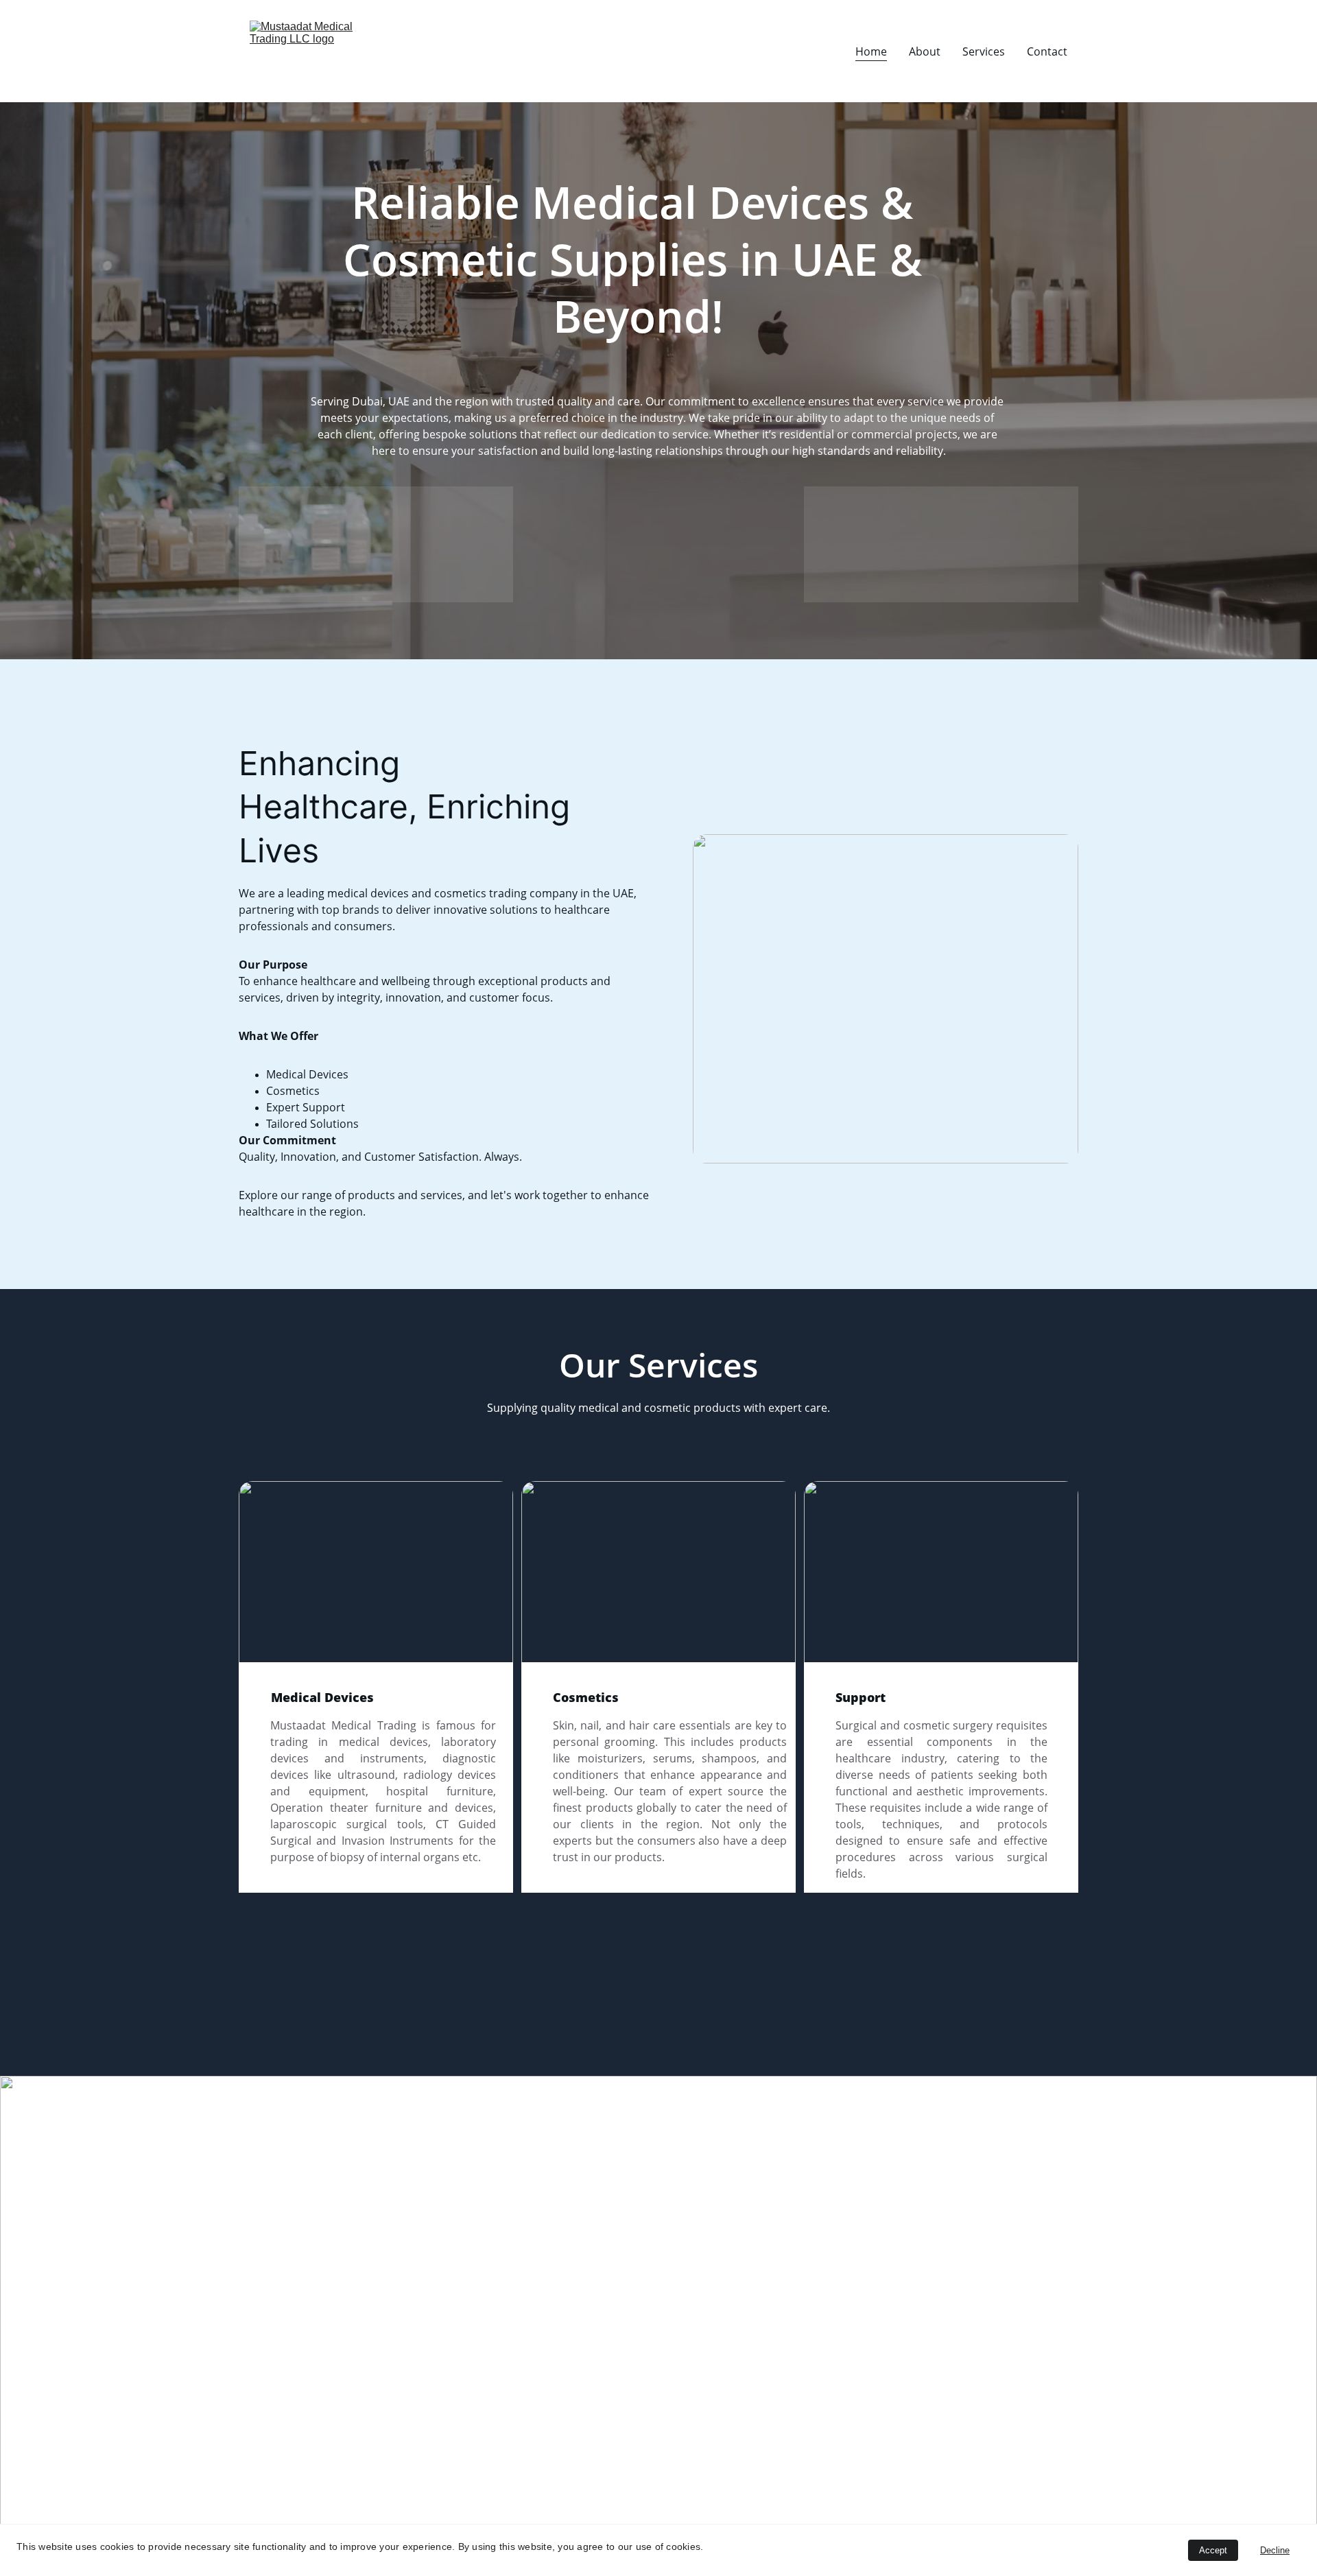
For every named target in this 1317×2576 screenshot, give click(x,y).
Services (984, 51)
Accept (1213, 2550)
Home (871, 51)
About (925, 51)
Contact (1047, 51)
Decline (1275, 2550)
